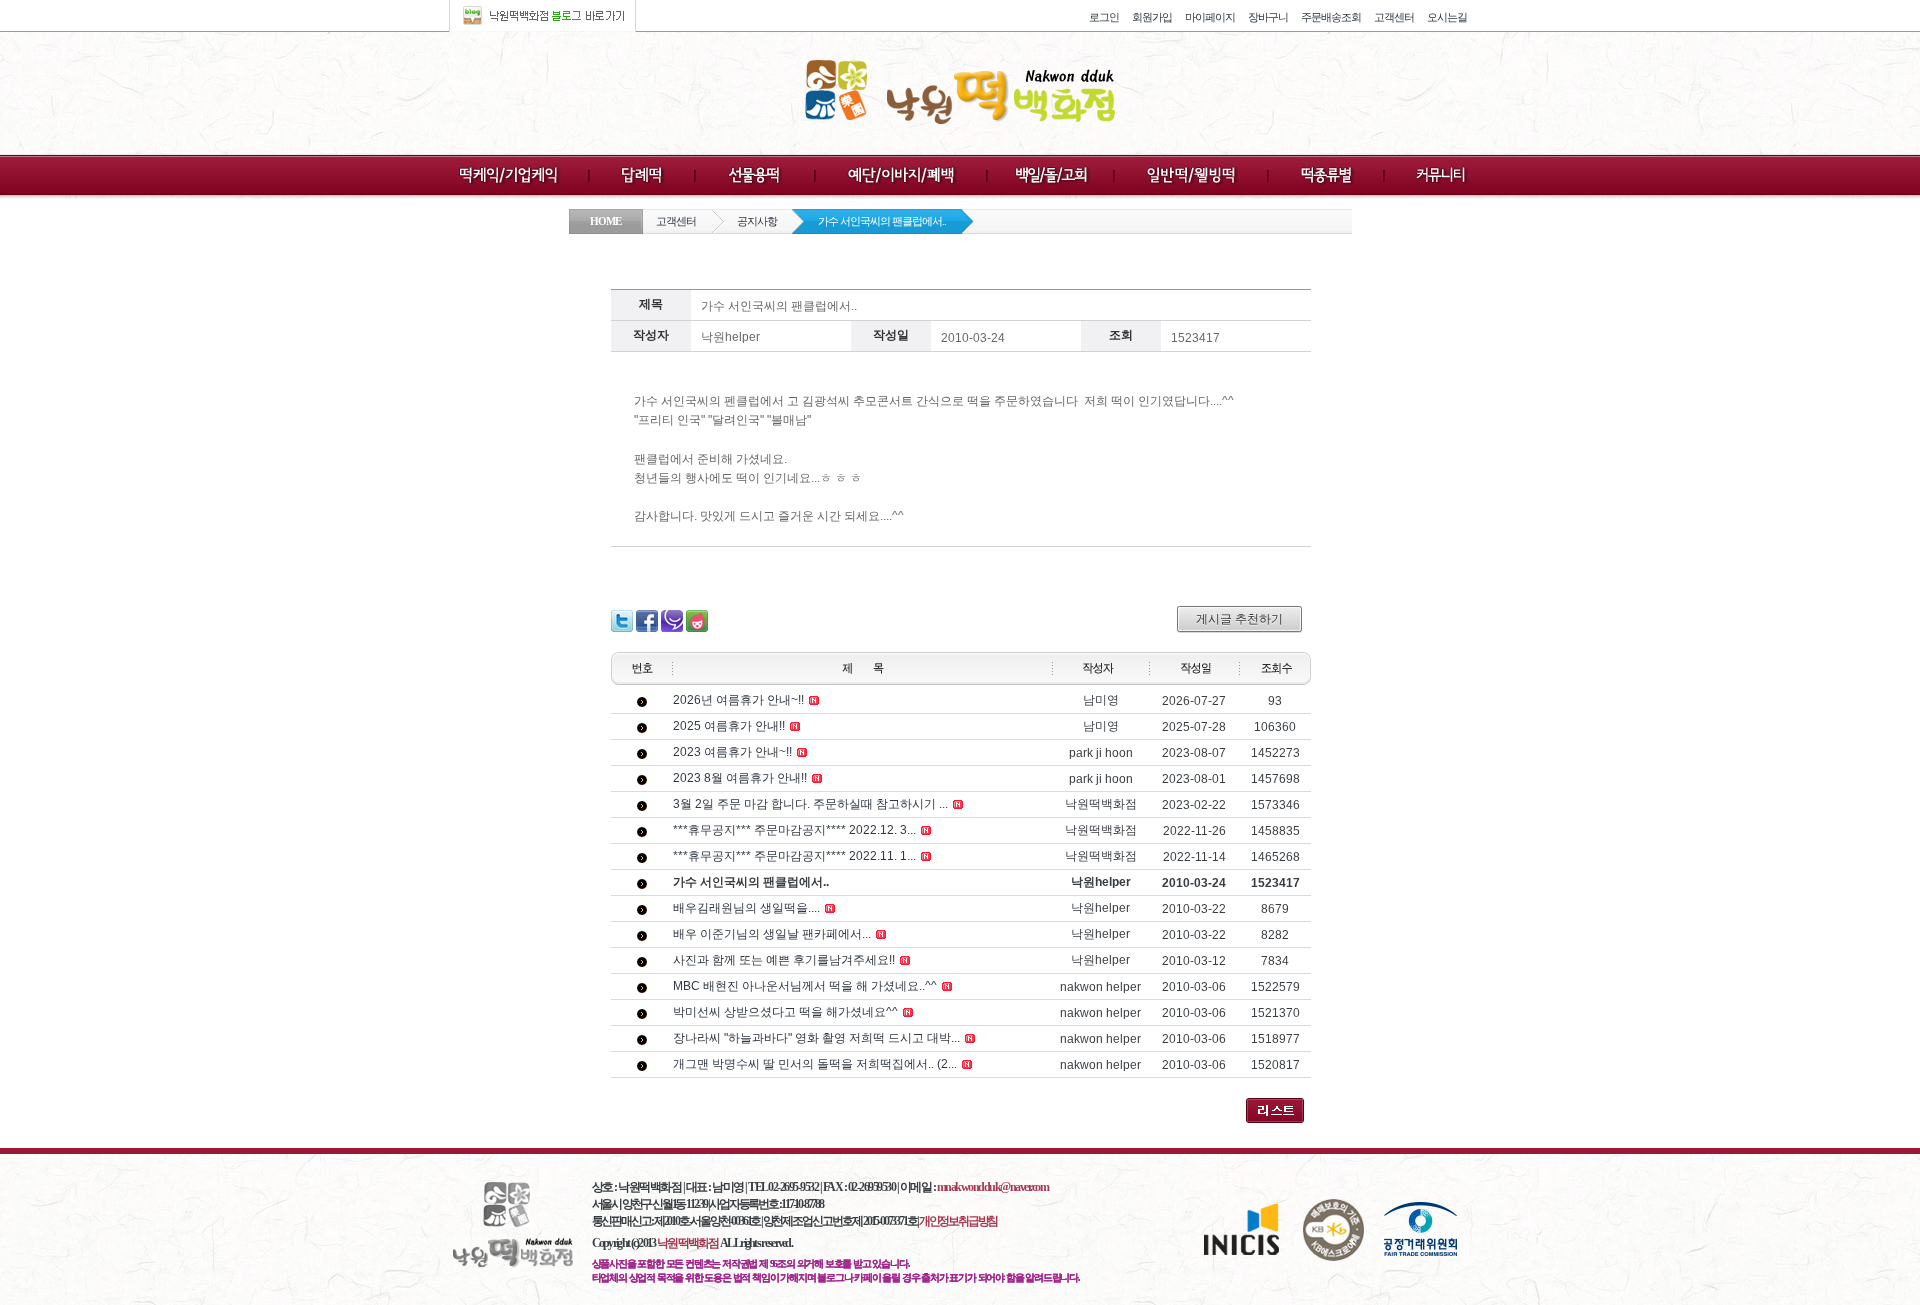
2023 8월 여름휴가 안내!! (740, 778)
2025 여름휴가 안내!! (729, 726)
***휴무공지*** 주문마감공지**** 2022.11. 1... (794, 856)
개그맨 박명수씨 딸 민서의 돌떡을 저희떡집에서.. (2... (815, 1064)
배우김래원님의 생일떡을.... (746, 908)
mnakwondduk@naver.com (993, 1187)
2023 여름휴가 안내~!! (732, 752)
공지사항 (757, 221)
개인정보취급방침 (958, 1221)
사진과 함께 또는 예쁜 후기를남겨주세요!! (784, 960)
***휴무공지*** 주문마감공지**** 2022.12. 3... (794, 830)
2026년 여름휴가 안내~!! (738, 700)
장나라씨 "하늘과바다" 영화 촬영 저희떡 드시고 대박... (816, 1038)
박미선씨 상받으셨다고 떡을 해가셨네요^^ (785, 1012)
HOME (605, 221)
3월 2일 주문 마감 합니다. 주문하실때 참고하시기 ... (810, 804)
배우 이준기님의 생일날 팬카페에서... (772, 934)
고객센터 (676, 221)
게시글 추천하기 (1239, 619)
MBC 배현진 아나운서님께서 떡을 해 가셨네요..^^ (805, 986)
